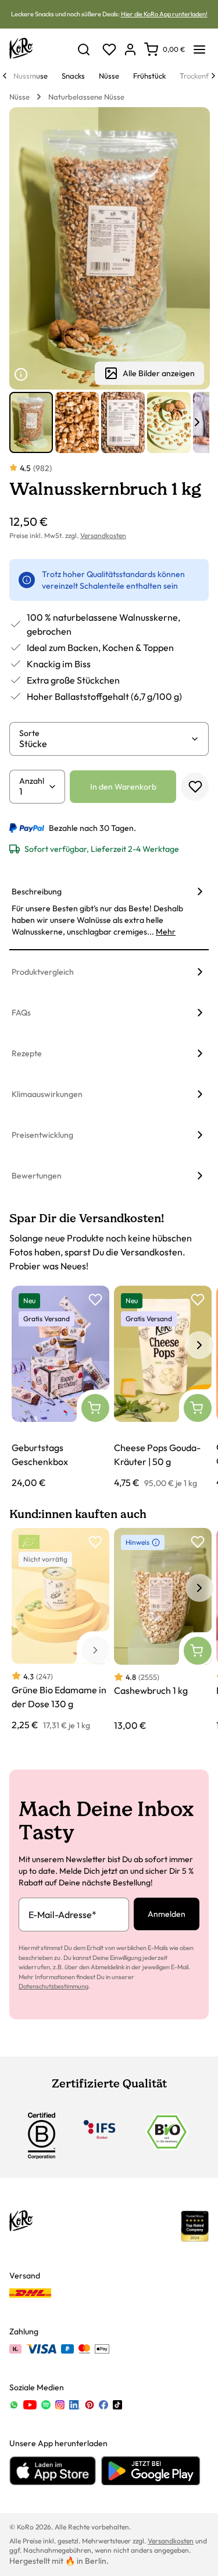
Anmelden (167, 1914)
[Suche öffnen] (84, 49)
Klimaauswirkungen (47, 1094)
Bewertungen (37, 1176)
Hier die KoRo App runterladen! (164, 14)
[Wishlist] (109, 49)
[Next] (213, 76)
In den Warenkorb (123, 787)
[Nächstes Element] (197, 422)
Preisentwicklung (42, 1135)
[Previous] (5, 76)
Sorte (29, 733)
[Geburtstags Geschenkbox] (60, 1388)
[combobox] (105, 744)
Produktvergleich (43, 972)
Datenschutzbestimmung (53, 1986)
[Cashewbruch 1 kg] (163, 1630)
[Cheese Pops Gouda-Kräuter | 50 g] (163, 1388)
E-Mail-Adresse (62, 1915)
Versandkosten (103, 535)
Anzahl (32, 781)
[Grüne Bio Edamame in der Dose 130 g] (60, 1630)
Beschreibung (37, 891)
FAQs (21, 1013)
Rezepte (27, 1053)
